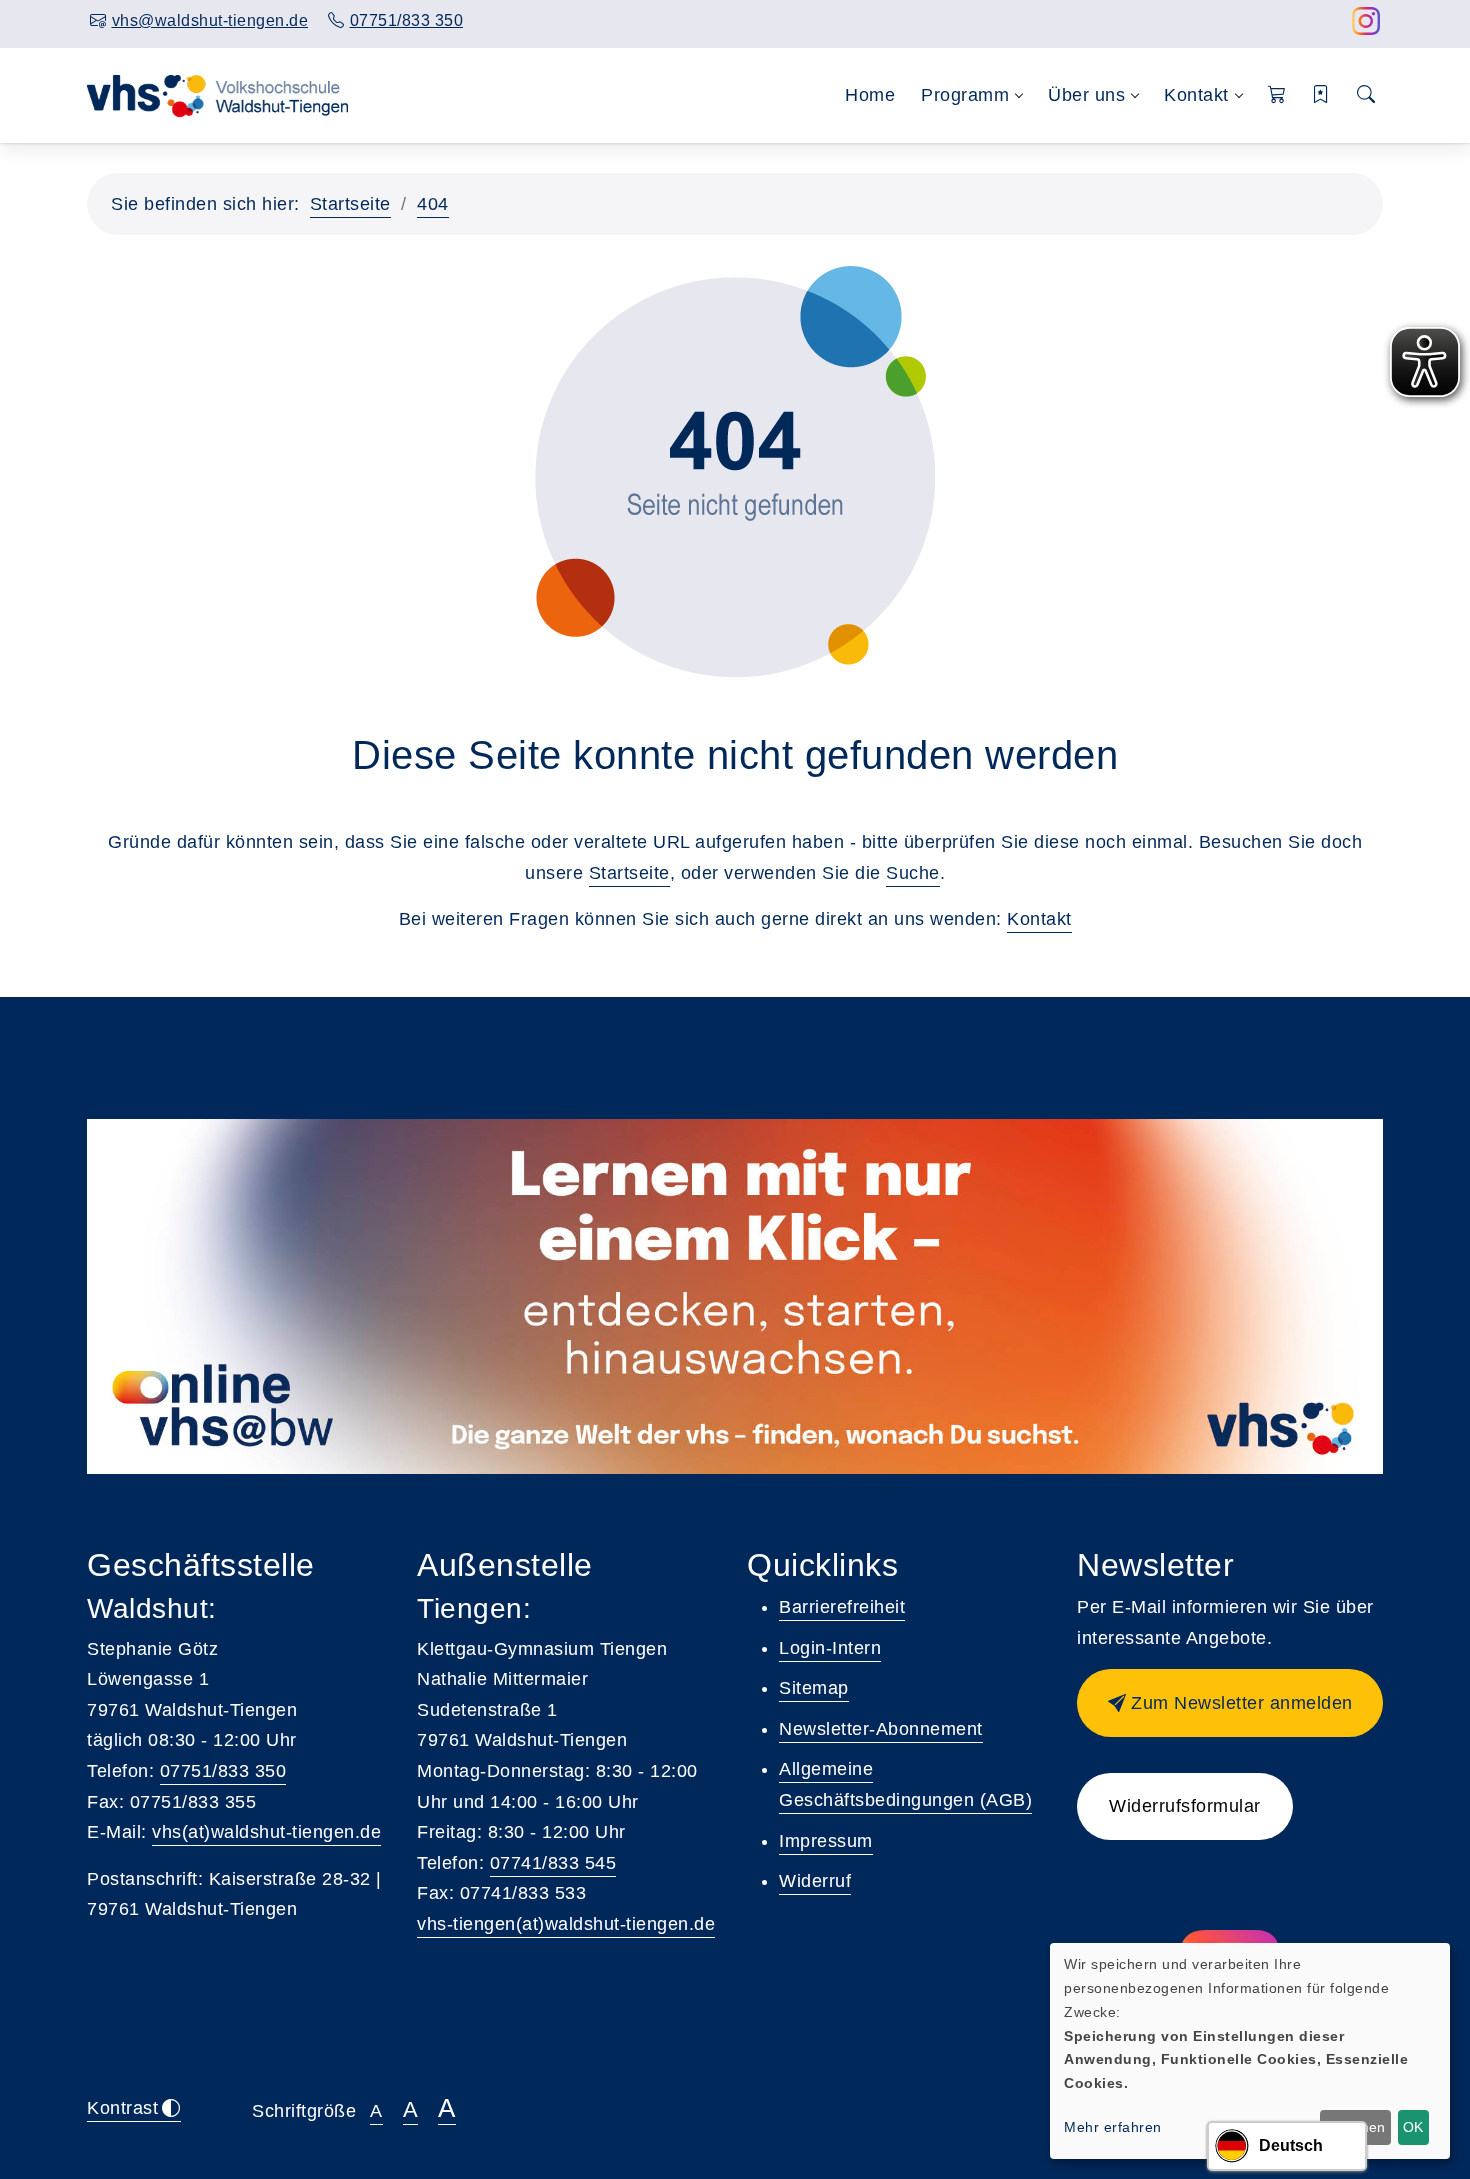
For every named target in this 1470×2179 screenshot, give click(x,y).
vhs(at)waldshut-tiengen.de (266, 1832)
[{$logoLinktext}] (219, 94)
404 (433, 204)
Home (870, 95)
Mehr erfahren (1113, 2127)
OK (1413, 2127)
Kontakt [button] (1196, 95)
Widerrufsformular (1185, 1806)
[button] (1277, 95)
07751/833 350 (223, 1771)
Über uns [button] (1086, 95)
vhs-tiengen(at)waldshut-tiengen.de (566, 1924)
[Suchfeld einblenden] (1366, 95)
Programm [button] (965, 95)
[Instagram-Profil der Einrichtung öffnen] (1366, 26)
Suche (913, 873)
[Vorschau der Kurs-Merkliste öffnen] (1321, 95)
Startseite (350, 204)
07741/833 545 (553, 1863)
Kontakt (1039, 919)
